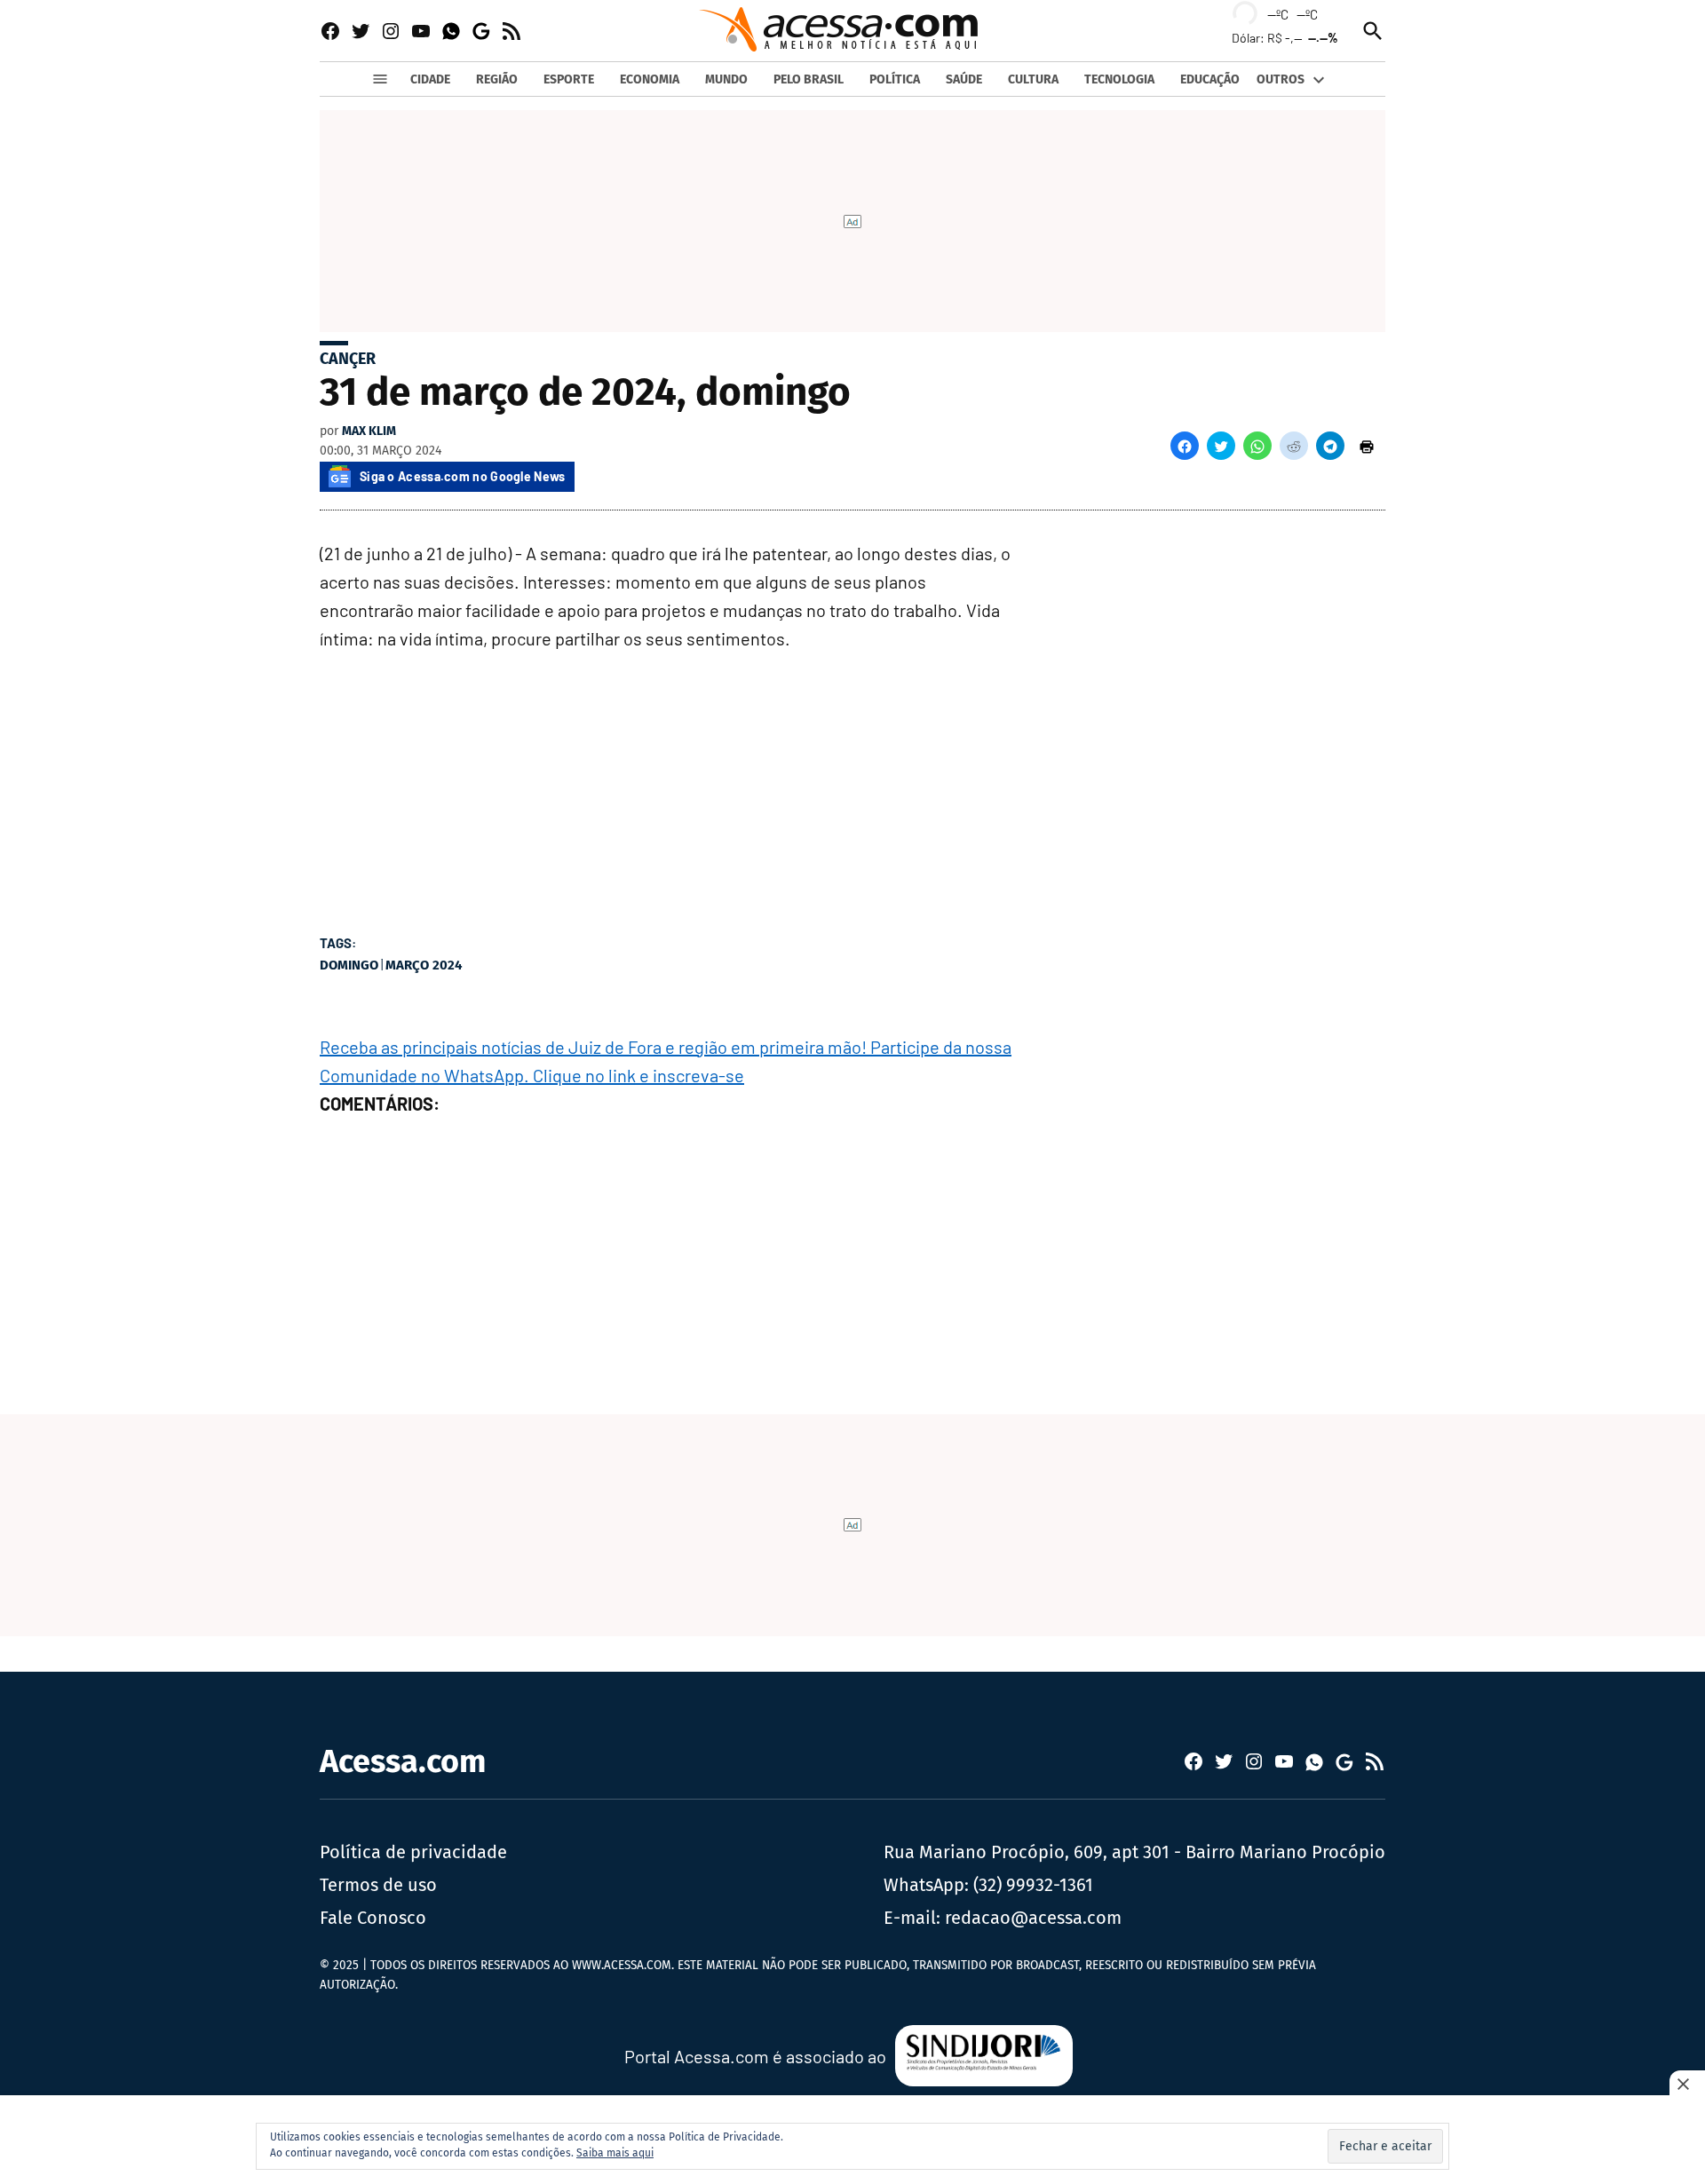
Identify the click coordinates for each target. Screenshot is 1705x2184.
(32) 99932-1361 (1033, 1885)
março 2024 (424, 965)
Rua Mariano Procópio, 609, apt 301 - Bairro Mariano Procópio (1134, 1852)
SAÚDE (964, 79)
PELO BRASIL (809, 79)
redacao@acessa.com (1033, 1918)
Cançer (348, 359)
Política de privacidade (413, 1852)
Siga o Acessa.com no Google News (463, 476)
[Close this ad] (1687, 2084)
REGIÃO (497, 79)
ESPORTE (569, 79)
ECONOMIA (650, 79)
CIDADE (430, 79)
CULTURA (1033, 79)
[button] (1185, 446)
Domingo (349, 965)
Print (1367, 446)
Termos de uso (378, 1885)
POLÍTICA (895, 79)
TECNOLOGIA (1119, 79)
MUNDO (726, 79)
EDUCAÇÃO (1210, 79)
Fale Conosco (373, 1918)
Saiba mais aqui (615, 2153)
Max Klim (369, 431)
